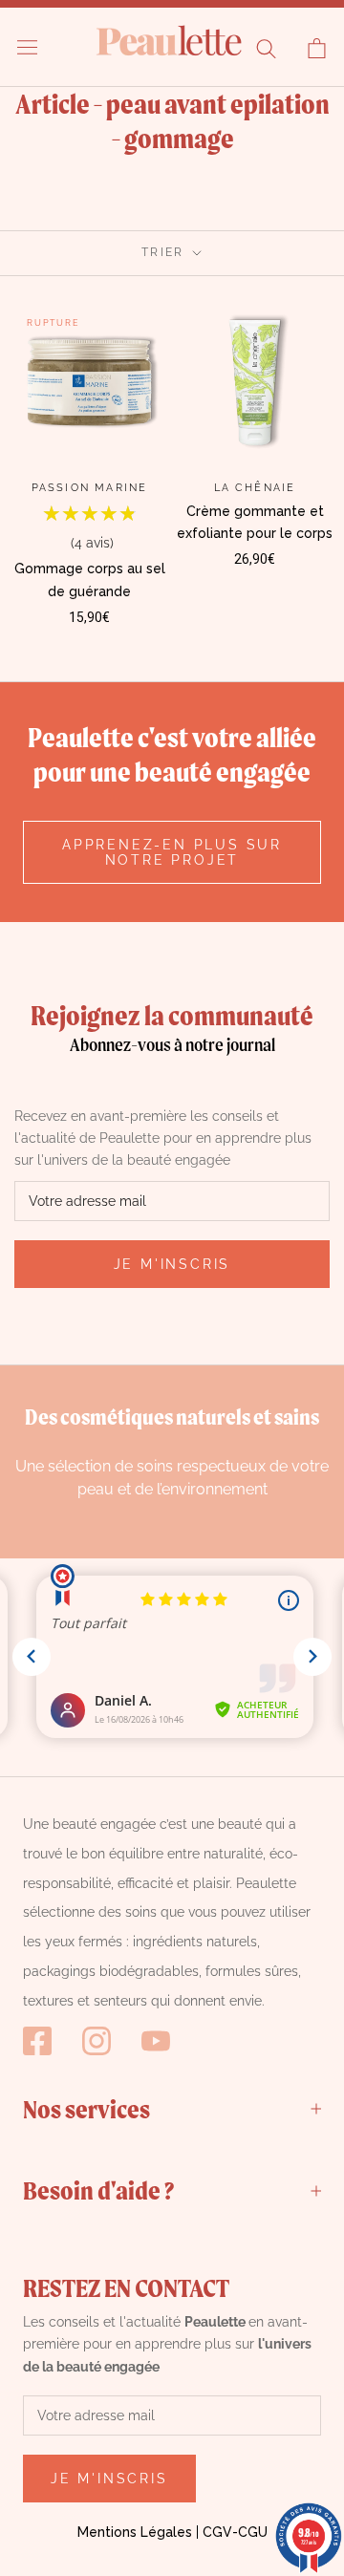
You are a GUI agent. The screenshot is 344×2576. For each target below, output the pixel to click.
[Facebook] (37, 2041)
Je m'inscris (172, 1264)
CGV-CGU (235, 2532)
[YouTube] (156, 2041)
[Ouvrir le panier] (317, 48)
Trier (165, 252)
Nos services (86, 2109)
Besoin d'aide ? (98, 2190)
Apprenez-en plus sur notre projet (172, 852)
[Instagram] (97, 2041)
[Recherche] (266, 48)
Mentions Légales (135, 2532)
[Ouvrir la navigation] (27, 47)
